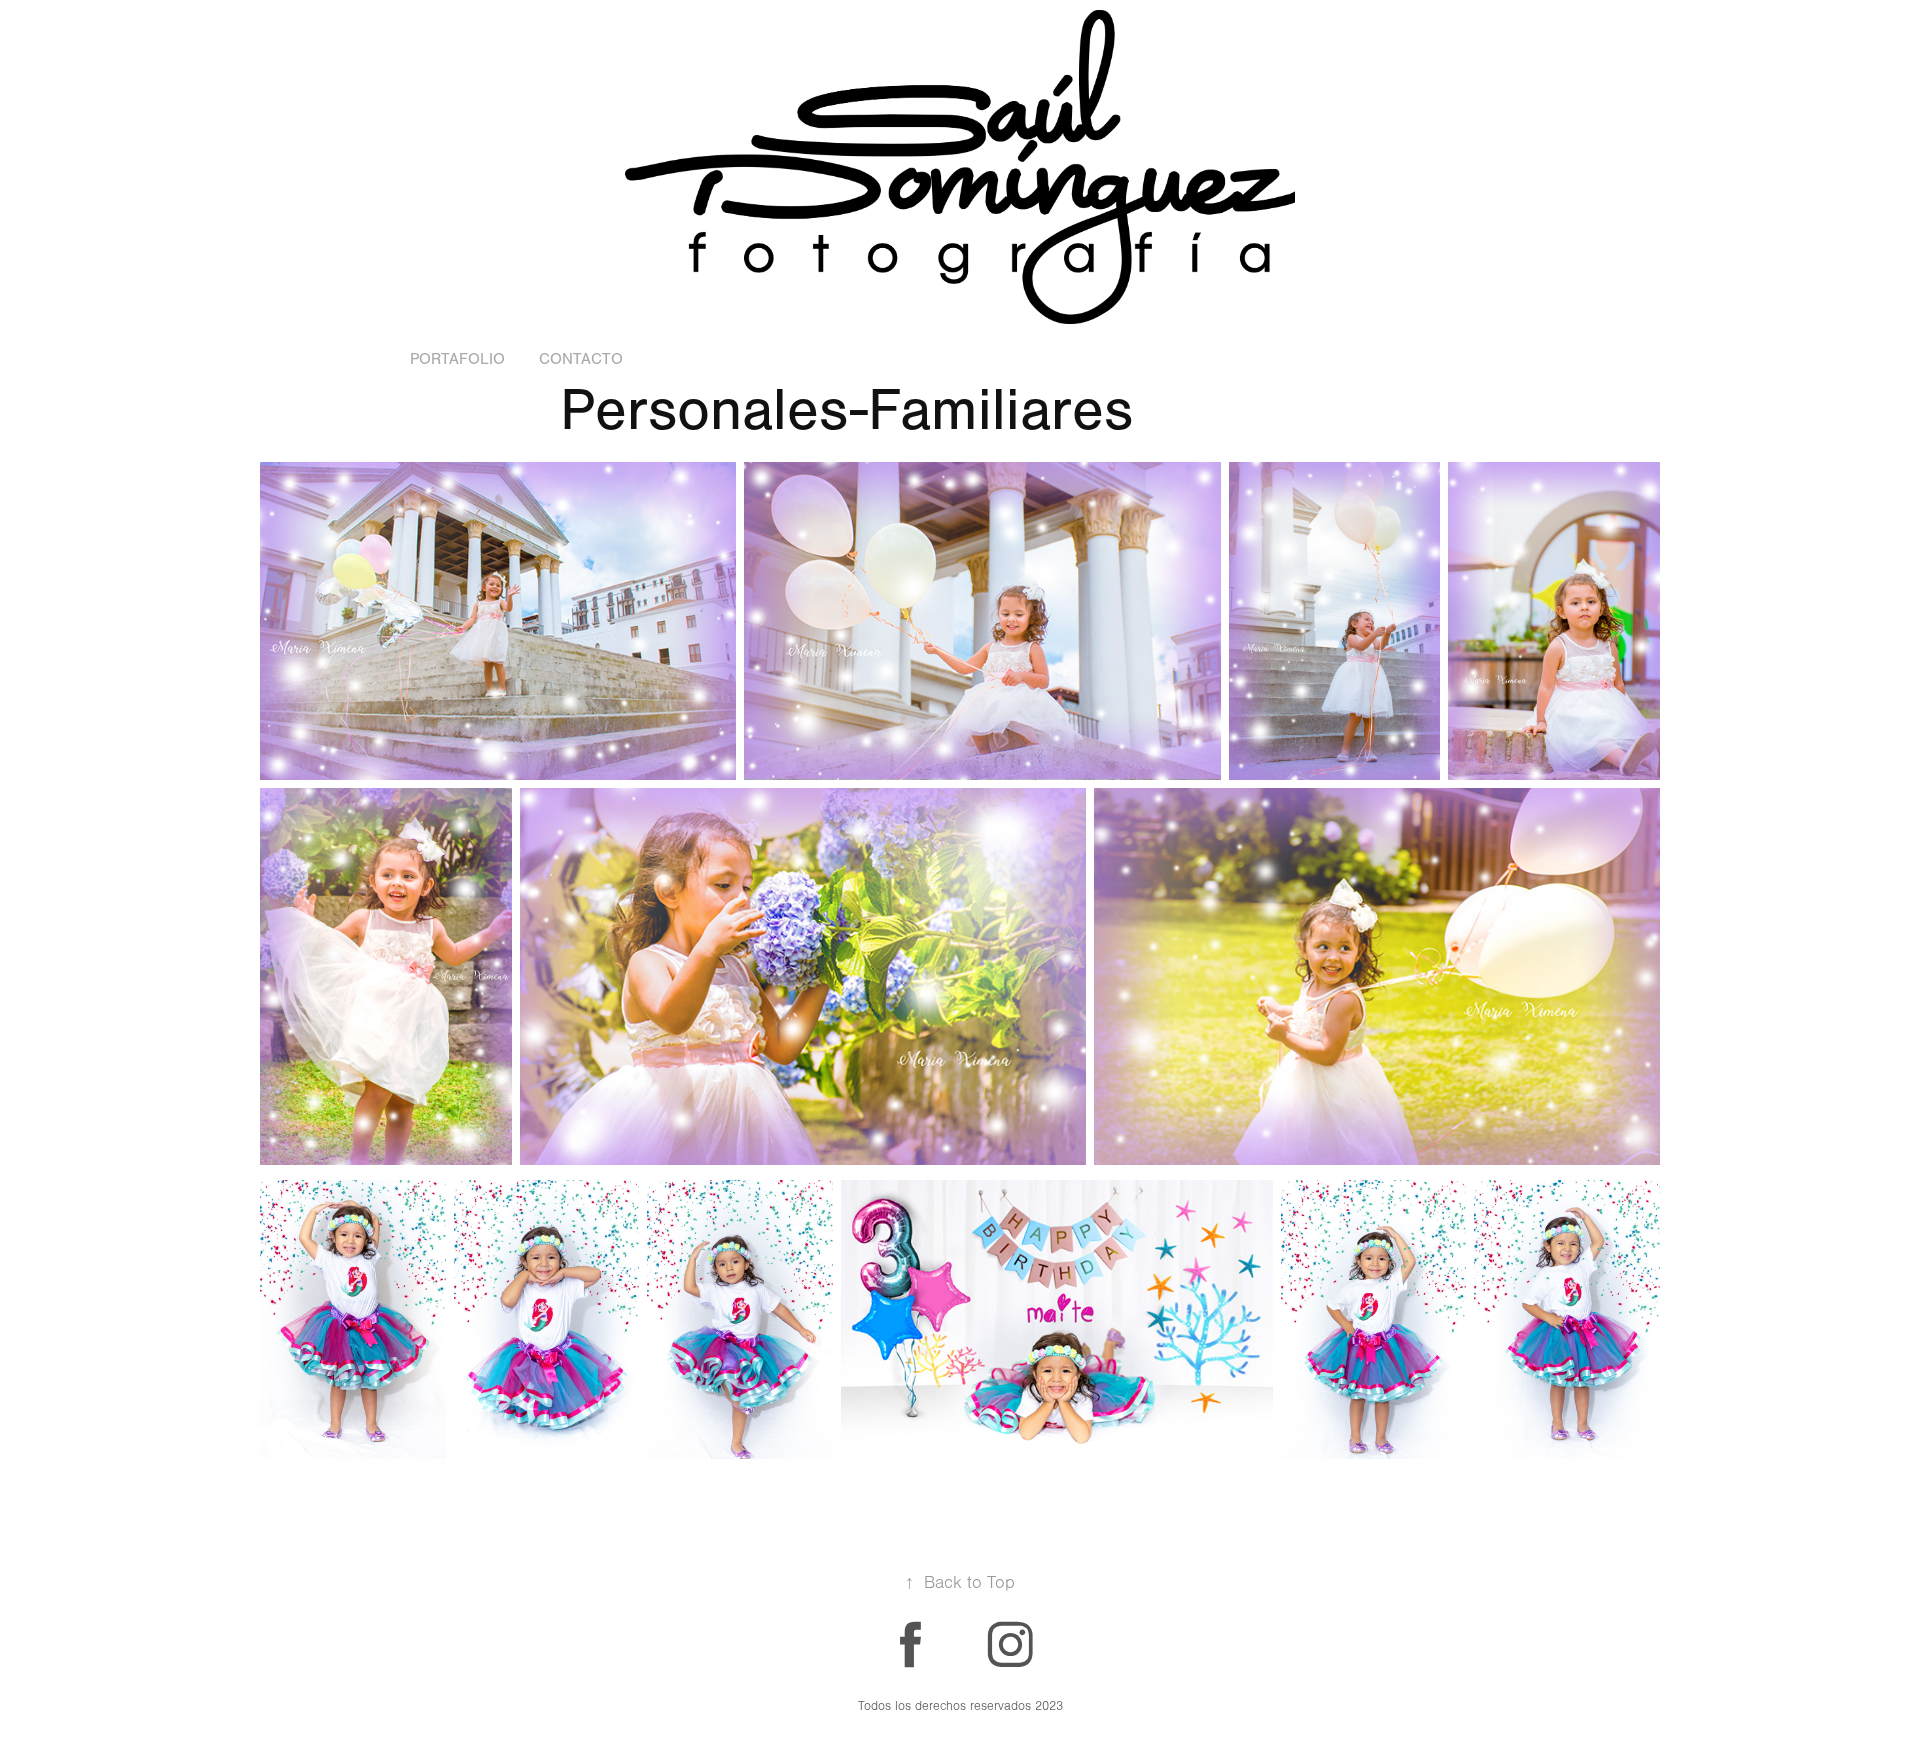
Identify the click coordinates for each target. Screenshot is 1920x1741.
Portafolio (457, 359)
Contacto (581, 359)
